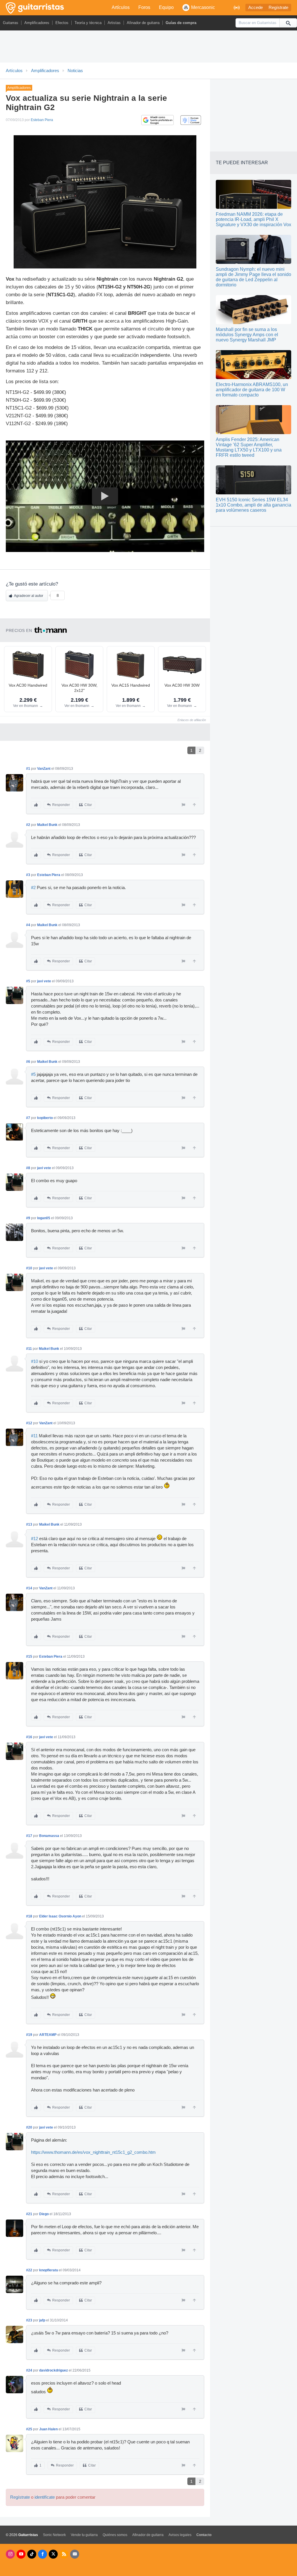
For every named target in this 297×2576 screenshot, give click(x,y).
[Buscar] (288, 23)
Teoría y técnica (88, 23)
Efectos (62, 23)
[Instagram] (10, 2554)
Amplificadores (37, 23)
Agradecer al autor (29, 596)
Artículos (121, 7)
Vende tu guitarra (84, 2535)
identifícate (45, 2497)
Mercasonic (203, 7)
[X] (53, 2554)
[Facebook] (42, 2554)
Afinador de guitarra (143, 23)
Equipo (166, 7)
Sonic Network (54, 2535)
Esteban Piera (42, 120)
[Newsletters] (75, 2554)
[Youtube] (21, 2554)
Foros (144, 7)
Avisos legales (180, 2535)
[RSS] (64, 2554)
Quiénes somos (115, 2535)
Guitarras (11, 23)
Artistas (114, 23)
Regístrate (278, 8)
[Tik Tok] (32, 2554)
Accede (256, 8)
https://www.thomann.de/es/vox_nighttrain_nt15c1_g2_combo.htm (93, 2152)
